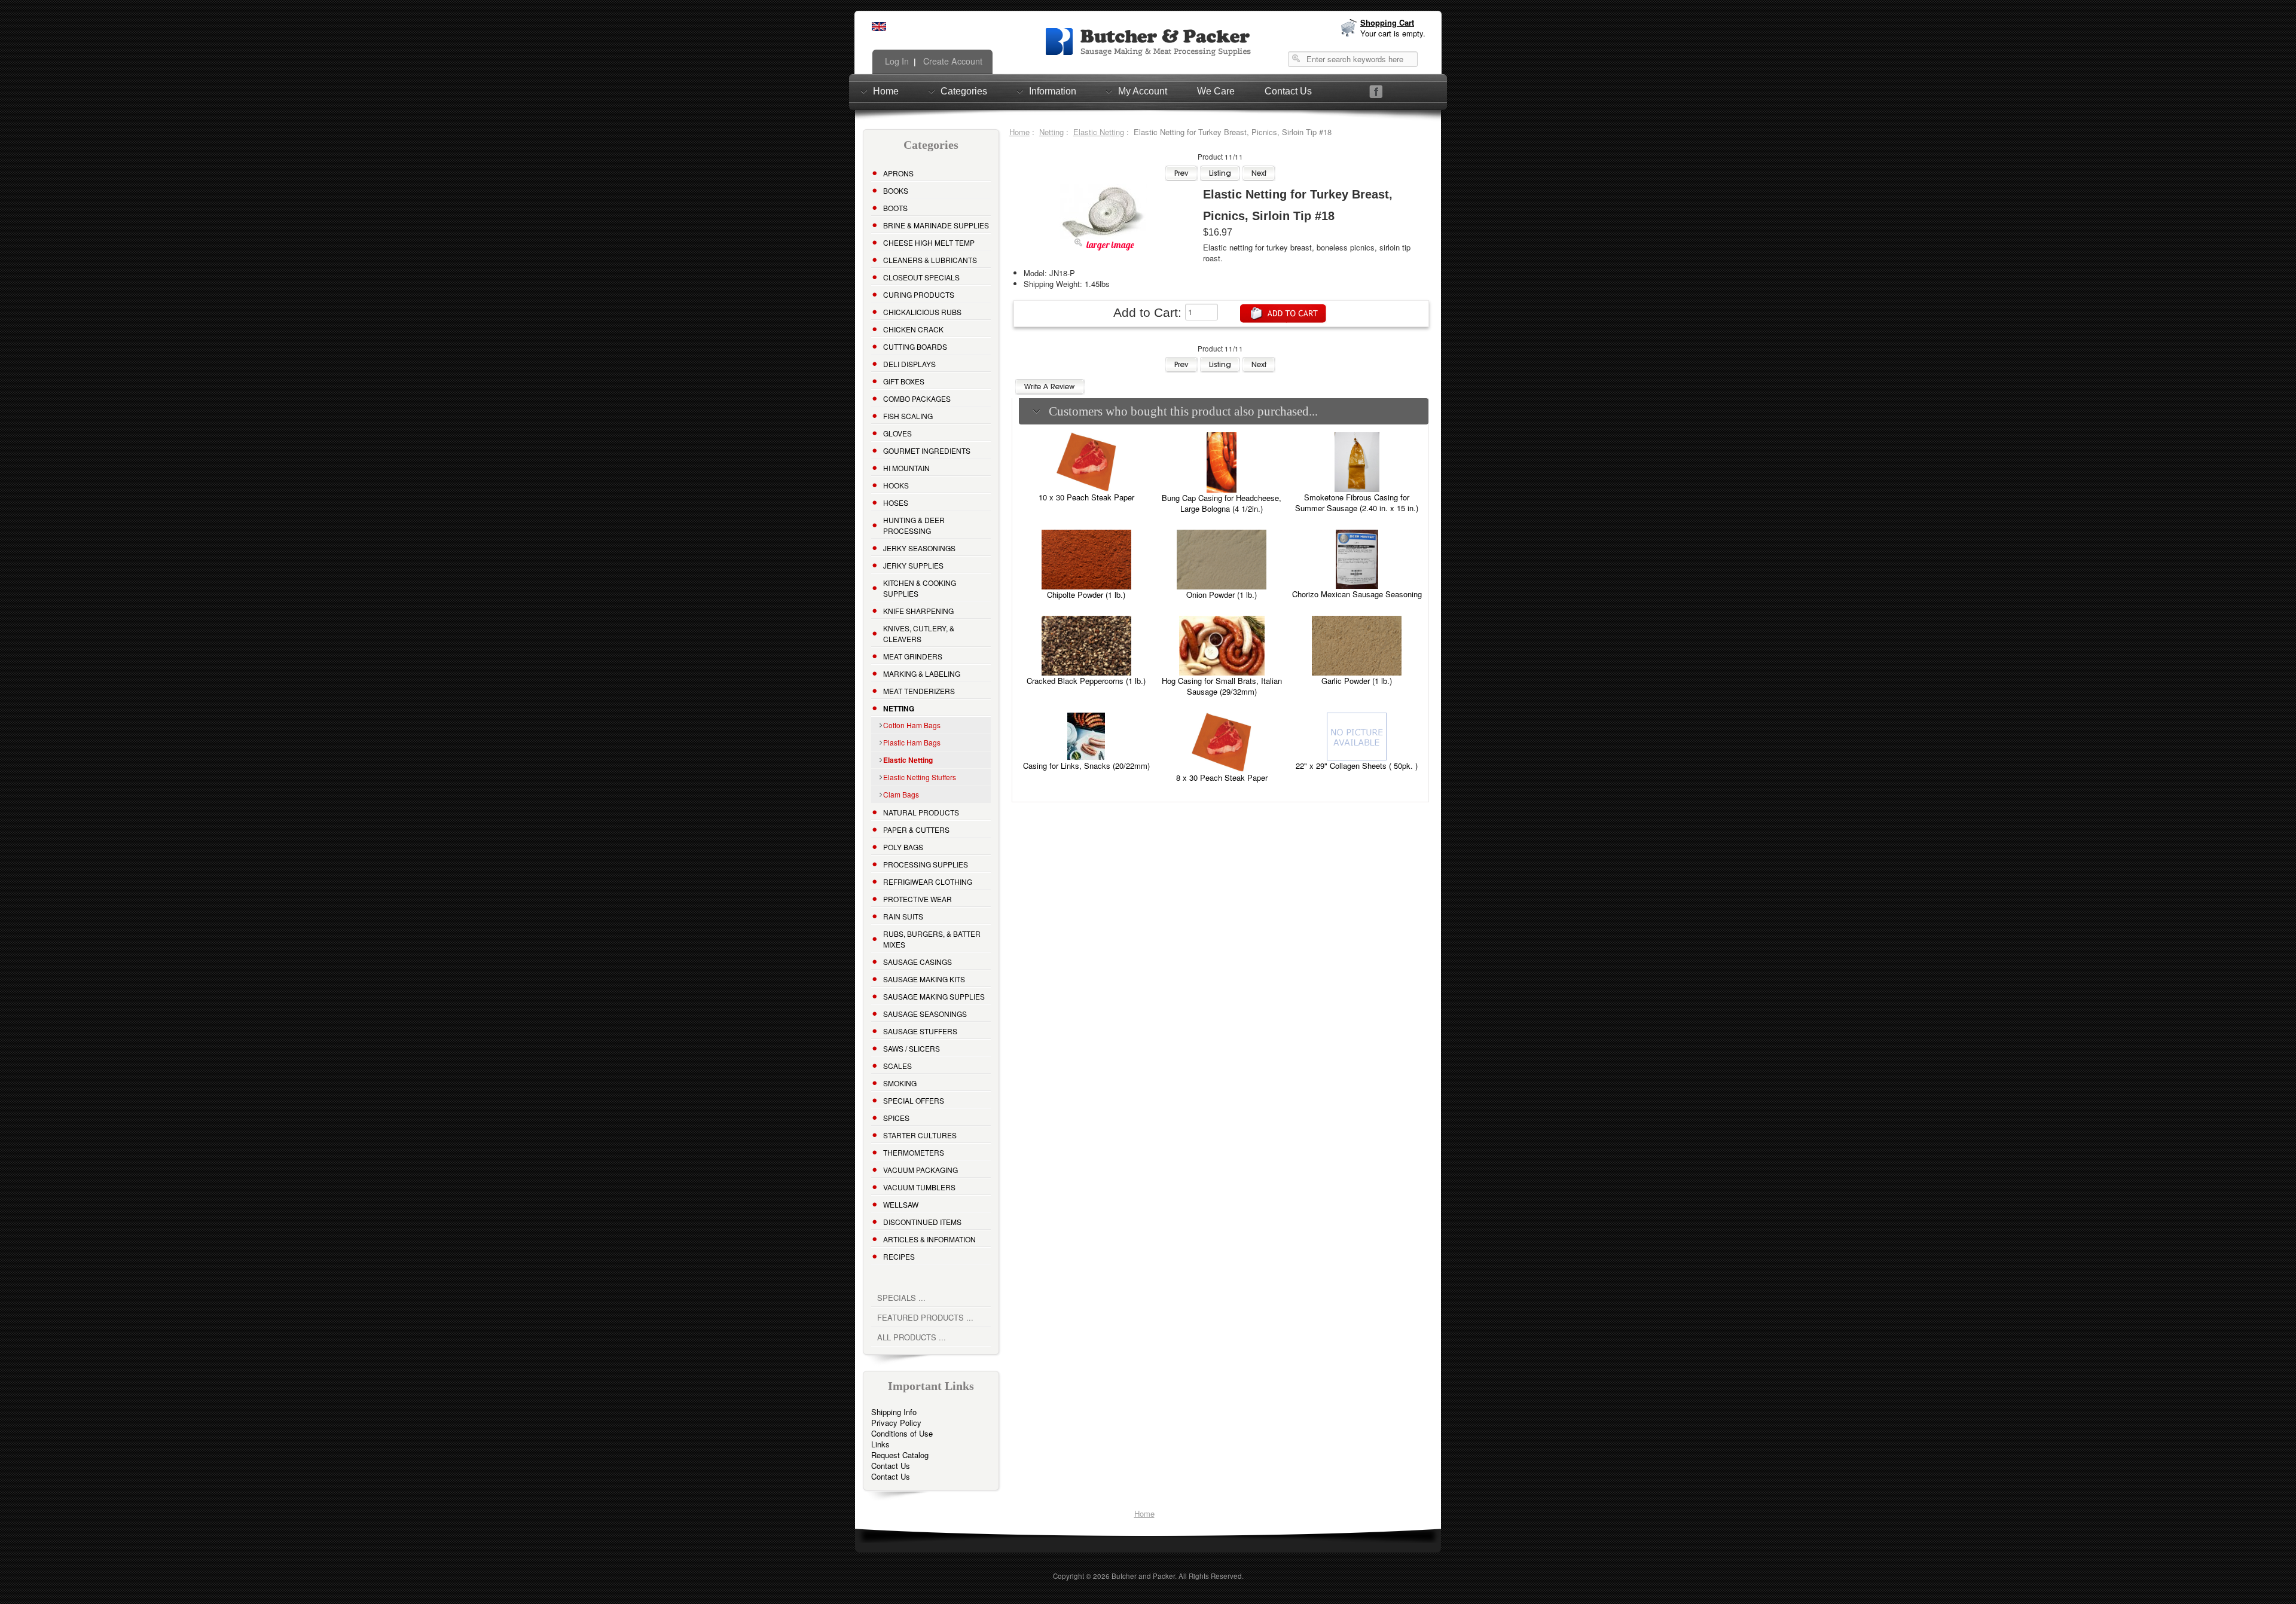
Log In (896, 61)
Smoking (900, 1083)
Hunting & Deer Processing (914, 525)
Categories (964, 91)
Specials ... (901, 1298)
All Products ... (912, 1337)
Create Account (952, 61)
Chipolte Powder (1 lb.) (1086, 595)
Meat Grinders (913, 656)
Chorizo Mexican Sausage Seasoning (1357, 594)
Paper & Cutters (916, 830)
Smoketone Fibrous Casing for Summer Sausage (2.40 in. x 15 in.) (1357, 502)
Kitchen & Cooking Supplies (920, 588)
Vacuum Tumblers (919, 1187)
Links (880, 1444)
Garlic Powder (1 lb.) (1357, 681)
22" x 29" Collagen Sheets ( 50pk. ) (1357, 766)
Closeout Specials (921, 277)
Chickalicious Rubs (922, 312)
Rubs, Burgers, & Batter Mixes (932, 939)
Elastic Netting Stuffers (920, 777)
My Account (1143, 91)
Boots (895, 208)
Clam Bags (901, 794)
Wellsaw (901, 1204)
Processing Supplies (926, 864)
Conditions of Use (902, 1433)
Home (886, 91)
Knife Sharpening (918, 611)
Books (896, 190)
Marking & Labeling (922, 673)
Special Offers (914, 1100)
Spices (896, 1118)
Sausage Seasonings (925, 1014)
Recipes (899, 1256)
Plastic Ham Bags (912, 742)
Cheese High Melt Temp (929, 242)
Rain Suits (903, 916)
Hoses (896, 502)
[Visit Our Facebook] (1376, 92)
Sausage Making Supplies (934, 996)
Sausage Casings (918, 962)
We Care (1216, 91)
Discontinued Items (922, 1222)
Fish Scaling (908, 416)
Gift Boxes (904, 381)
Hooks (896, 485)
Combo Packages (917, 398)
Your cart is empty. (1393, 33)
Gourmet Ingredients (927, 450)
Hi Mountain (906, 468)
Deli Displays (909, 364)
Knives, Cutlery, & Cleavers (919, 633)
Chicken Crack (913, 329)
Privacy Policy (896, 1423)
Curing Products (919, 294)
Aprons (898, 173)
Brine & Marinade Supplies (936, 225)
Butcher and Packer (1143, 1576)
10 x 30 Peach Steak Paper (1086, 497)
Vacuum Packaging (920, 1170)
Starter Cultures (920, 1135)
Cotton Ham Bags (912, 725)
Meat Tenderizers (919, 691)
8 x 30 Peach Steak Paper (1222, 777)
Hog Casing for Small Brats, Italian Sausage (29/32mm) (1222, 686)
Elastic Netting (1099, 132)
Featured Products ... (925, 1317)
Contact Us (1288, 91)
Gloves (897, 433)
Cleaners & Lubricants (930, 260)
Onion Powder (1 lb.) (1222, 595)
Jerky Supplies (913, 565)
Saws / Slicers (912, 1048)
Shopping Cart (1387, 22)
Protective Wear (918, 899)
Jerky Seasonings (919, 548)
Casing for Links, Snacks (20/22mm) (1086, 766)
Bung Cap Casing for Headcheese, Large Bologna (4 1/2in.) (1222, 503)
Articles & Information (929, 1239)
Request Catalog (900, 1455)
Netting (1051, 132)
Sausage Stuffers (920, 1031)
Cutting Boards (915, 346)
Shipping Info (894, 1412)
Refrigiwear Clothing (928, 882)
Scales (897, 1066)
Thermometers (914, 1152)
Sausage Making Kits (924, 979)
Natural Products (921, 812)
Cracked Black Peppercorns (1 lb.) (1086, 681)
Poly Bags (903, 847)
